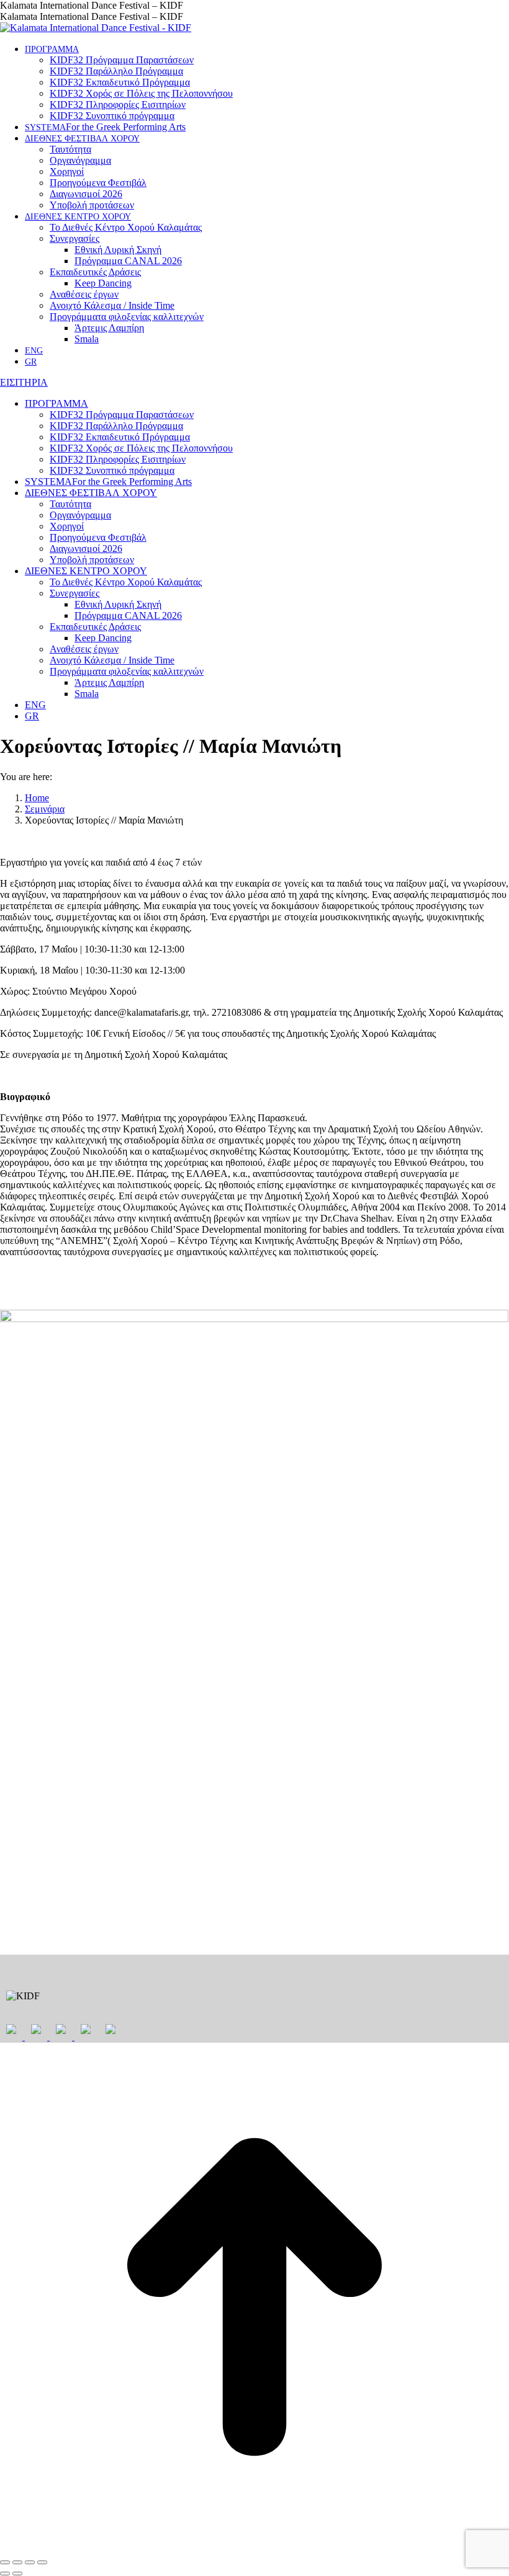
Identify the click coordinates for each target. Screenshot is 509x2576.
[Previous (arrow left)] (5, 2574)
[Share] (17, 2562)
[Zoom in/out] (42, 2562)
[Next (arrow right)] (17, 2574)
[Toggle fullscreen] (30, 2562)
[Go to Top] (254, 2548)
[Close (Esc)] (5, 2562)
